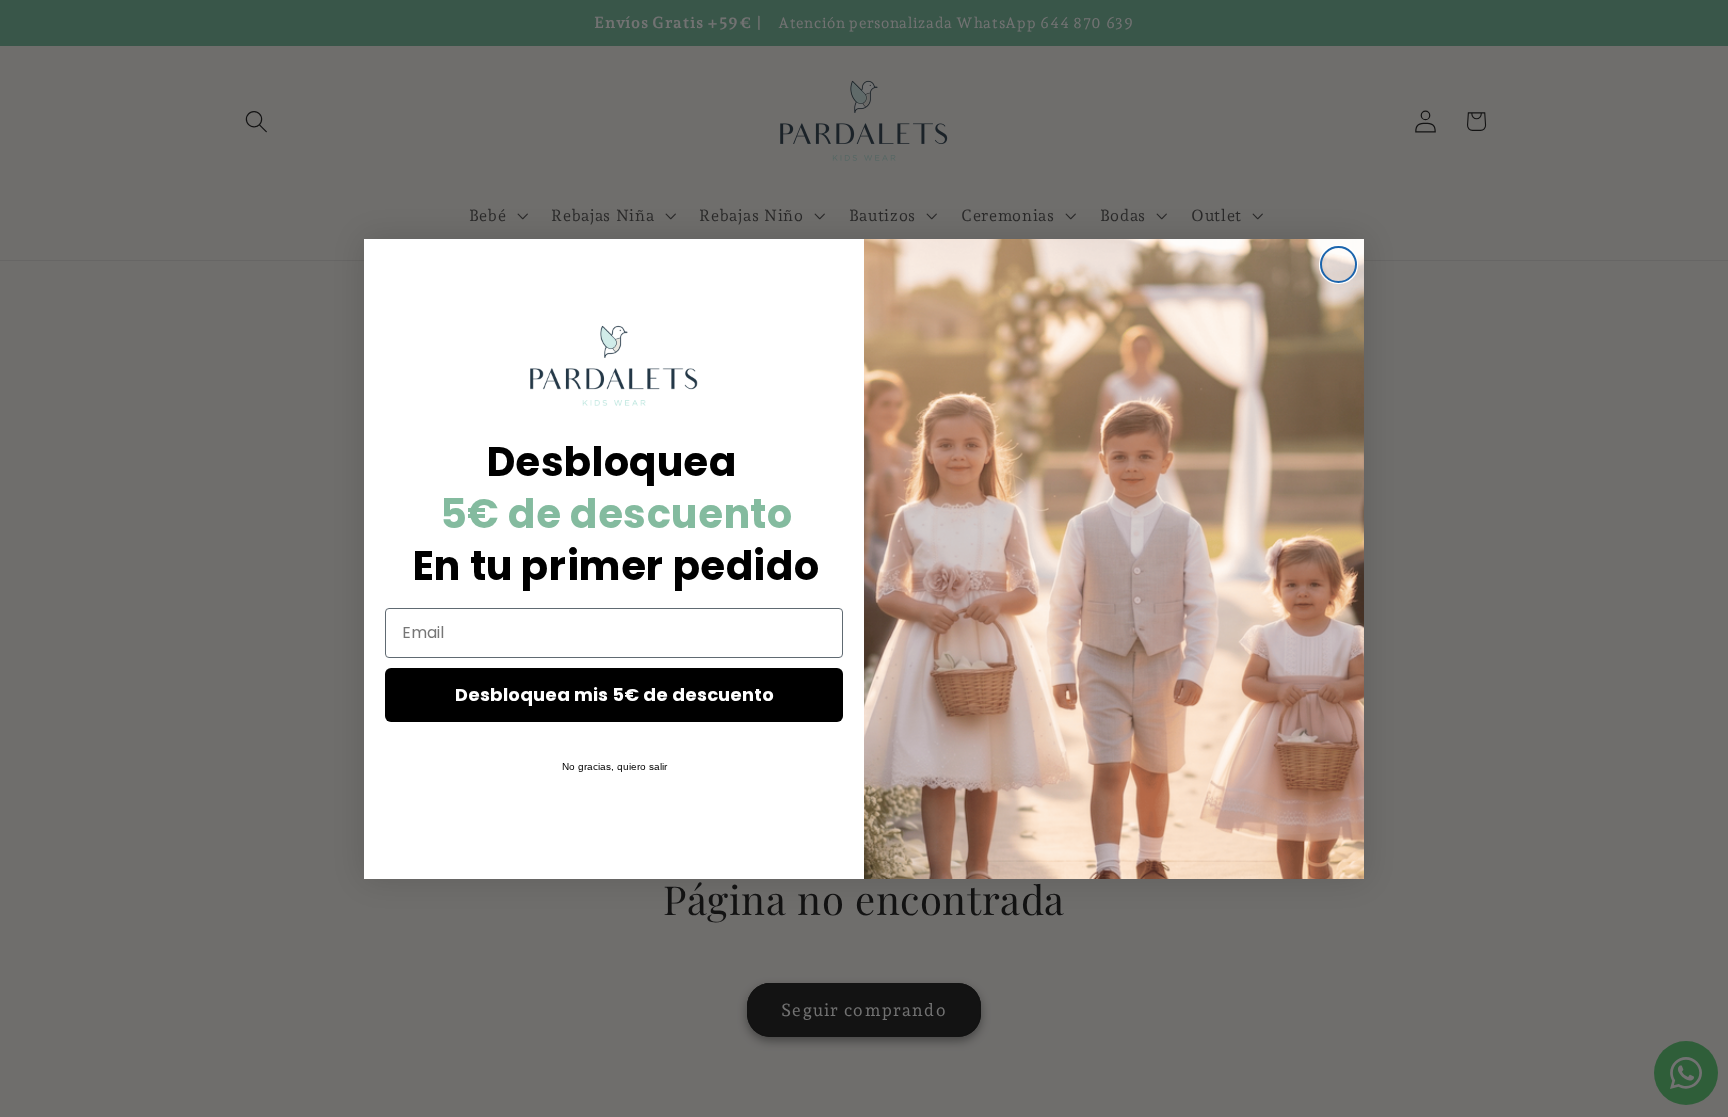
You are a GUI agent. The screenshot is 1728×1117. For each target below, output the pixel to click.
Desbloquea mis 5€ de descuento (614, 694)
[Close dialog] (1338, 264)
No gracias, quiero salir (614, 766)
